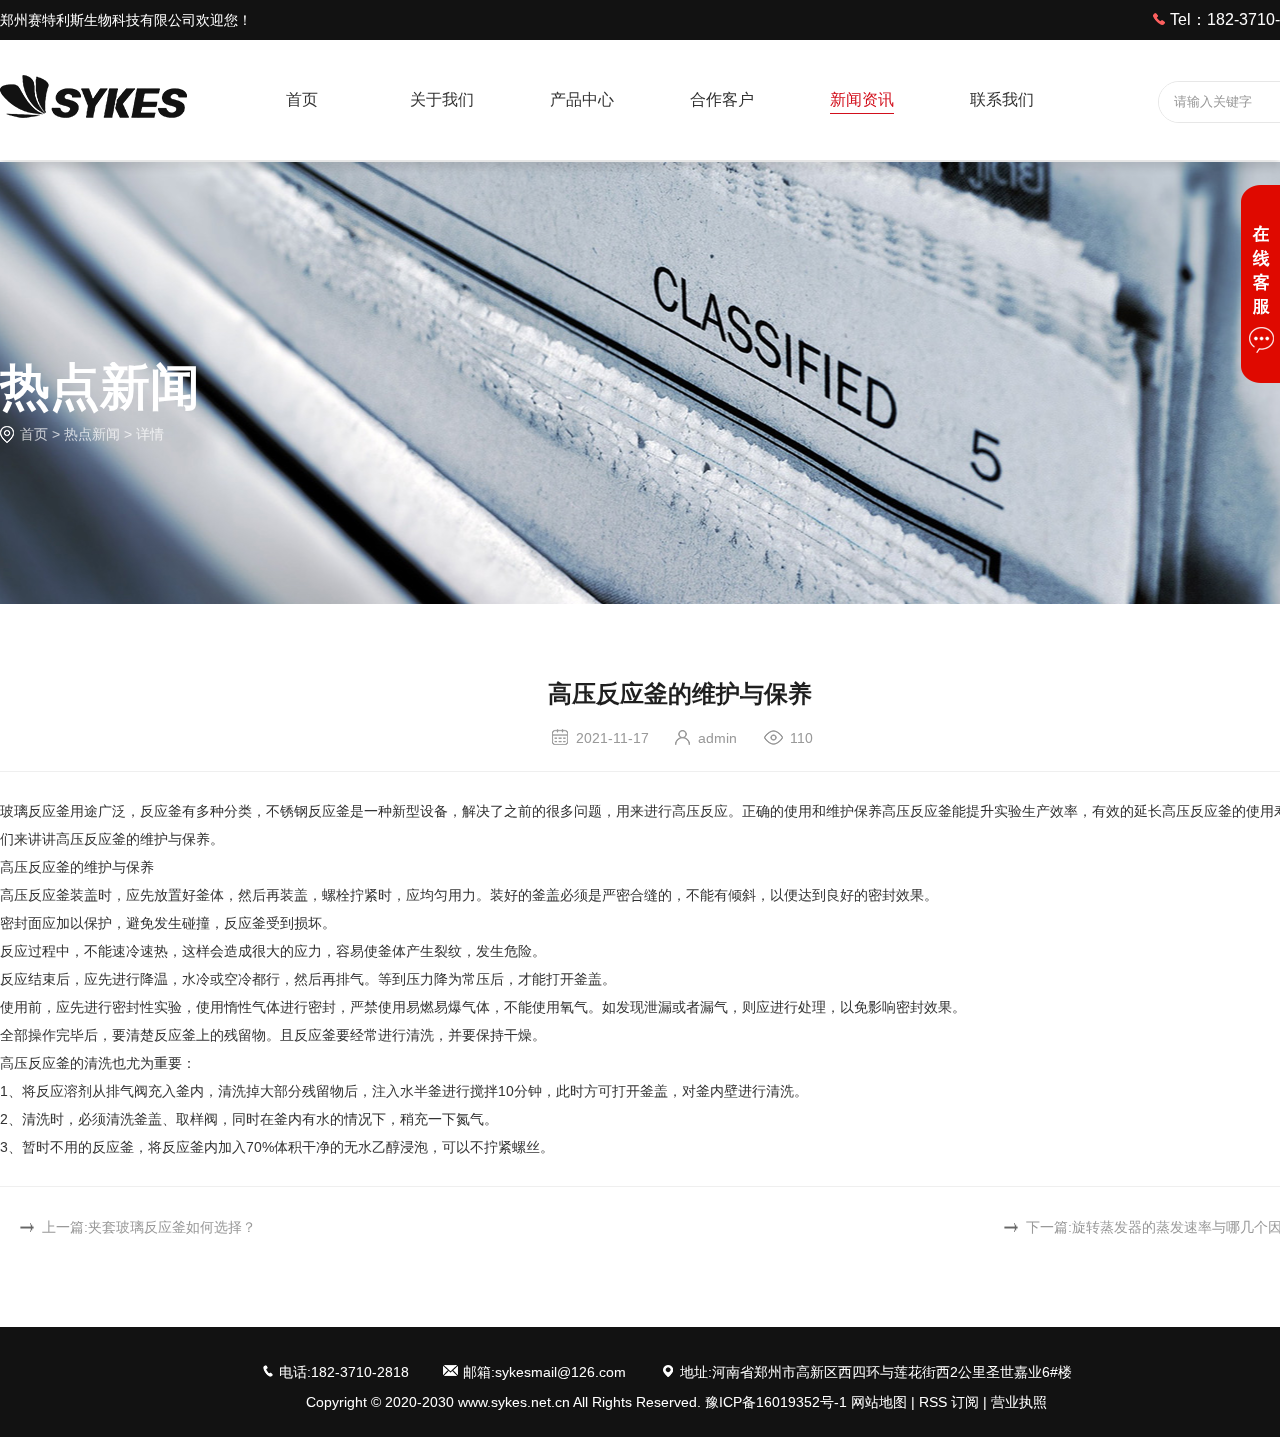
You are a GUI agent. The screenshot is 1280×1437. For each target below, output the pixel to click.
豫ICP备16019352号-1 (776, 1402)
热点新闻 (92, 434)
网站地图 (879, 1402)
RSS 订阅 (949, 1402)
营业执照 (1019, 1402)
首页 (34, 434)
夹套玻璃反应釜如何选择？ (172, 1227)
